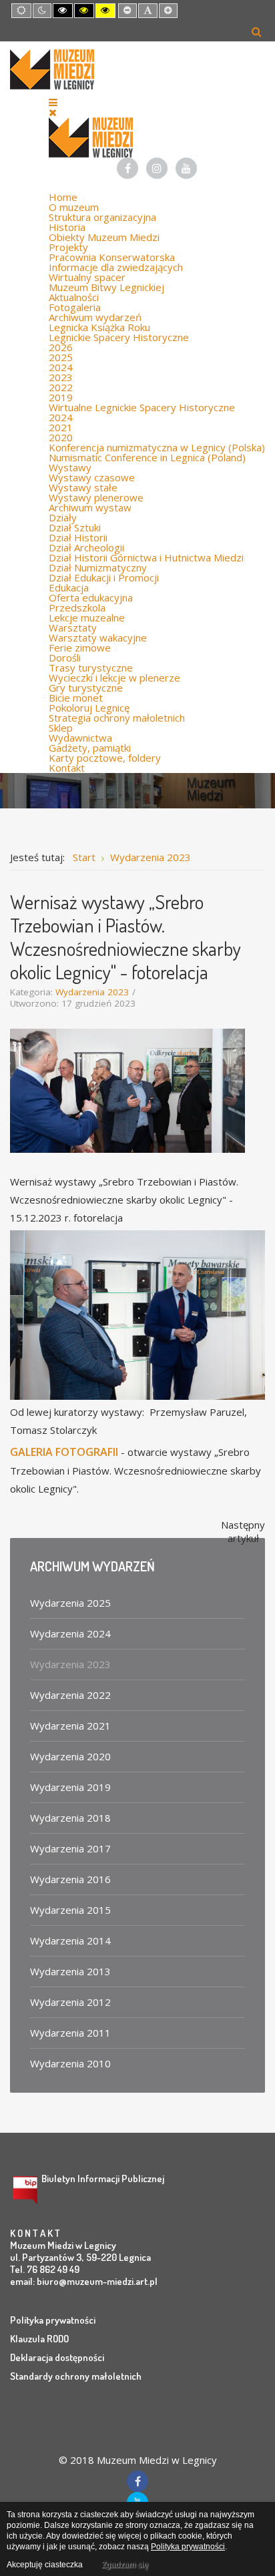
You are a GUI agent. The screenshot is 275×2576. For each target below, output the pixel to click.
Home (63, 197)
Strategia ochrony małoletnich (117, 718)
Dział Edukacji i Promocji (104, 577)
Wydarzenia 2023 (92, 992)
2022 (61, 387)
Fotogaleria (75, 307)
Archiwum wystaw (90, 507)
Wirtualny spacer (87, 277)
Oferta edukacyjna (91, 597)
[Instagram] (157, 168)
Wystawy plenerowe (96, 497)
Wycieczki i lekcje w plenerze (114, 678)
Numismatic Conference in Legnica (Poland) (147, 457)
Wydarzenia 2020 (70, 1756)
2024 (61, 367)
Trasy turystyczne (91, 668)
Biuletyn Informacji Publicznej (103, 2178)
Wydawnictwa (80, 738)
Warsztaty (73, 627)
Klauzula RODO (39, 2339)
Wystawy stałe (83, 487)
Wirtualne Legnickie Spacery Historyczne (142, 407)
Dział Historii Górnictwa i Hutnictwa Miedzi (146, 557)
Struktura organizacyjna (102, 217)
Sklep (61, 728)
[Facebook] (127, 168)
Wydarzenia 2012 (70, 2002)
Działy (63, 517)
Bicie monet (76, 698)
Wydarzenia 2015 (70, 1910)
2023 (61, 377)
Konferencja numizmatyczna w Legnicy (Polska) (157, 447)
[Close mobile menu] (53, 112)
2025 (61, 357)
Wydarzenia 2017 (70, 1848)
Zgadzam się (125, 2565)
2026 (61, 347)
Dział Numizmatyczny (98, 567)
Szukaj (257, 31)
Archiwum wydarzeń (95, 317)
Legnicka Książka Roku (99, 327)
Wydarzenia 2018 (70, 1818)
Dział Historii (78, 537)
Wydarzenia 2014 (70, 1941)
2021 (61, 427)
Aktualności (74, 297)
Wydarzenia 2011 (70, 2033)
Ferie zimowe (80, 648)
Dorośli (65, 658)
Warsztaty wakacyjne (98, 637)
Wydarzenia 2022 (70, 1695)
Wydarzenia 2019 (70, 1787)
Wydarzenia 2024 (70, 1633)
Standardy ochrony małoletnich (76, 2376)
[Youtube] (186, 168)
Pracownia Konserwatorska (112, 257)
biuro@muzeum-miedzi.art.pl (97, 2281)
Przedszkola (77, 607)
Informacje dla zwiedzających (116, 267)
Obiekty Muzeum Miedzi (104, 237)
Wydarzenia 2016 (70, 1879)
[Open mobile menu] (53, 102)
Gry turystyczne (86, 688)
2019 (61, 397)
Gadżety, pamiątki (90, 748)
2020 (61, 437)
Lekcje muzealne (87, 617)
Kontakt (67, 768)
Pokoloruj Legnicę (89, 708)
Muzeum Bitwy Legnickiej (106, 287)
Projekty (68, 247)
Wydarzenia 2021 (70, 1726)
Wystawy (70, 467)
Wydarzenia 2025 (70, 1603)
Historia (67, 227)
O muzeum (74, 207)
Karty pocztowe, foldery (105, 758)
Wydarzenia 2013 (70, 1971)
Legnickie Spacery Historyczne (119, 337)
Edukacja (69, 587)
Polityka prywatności (53, 2320)
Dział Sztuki (75, 527)
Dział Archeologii (86, 547)
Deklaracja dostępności (57, 2357)
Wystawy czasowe (92, 477)
